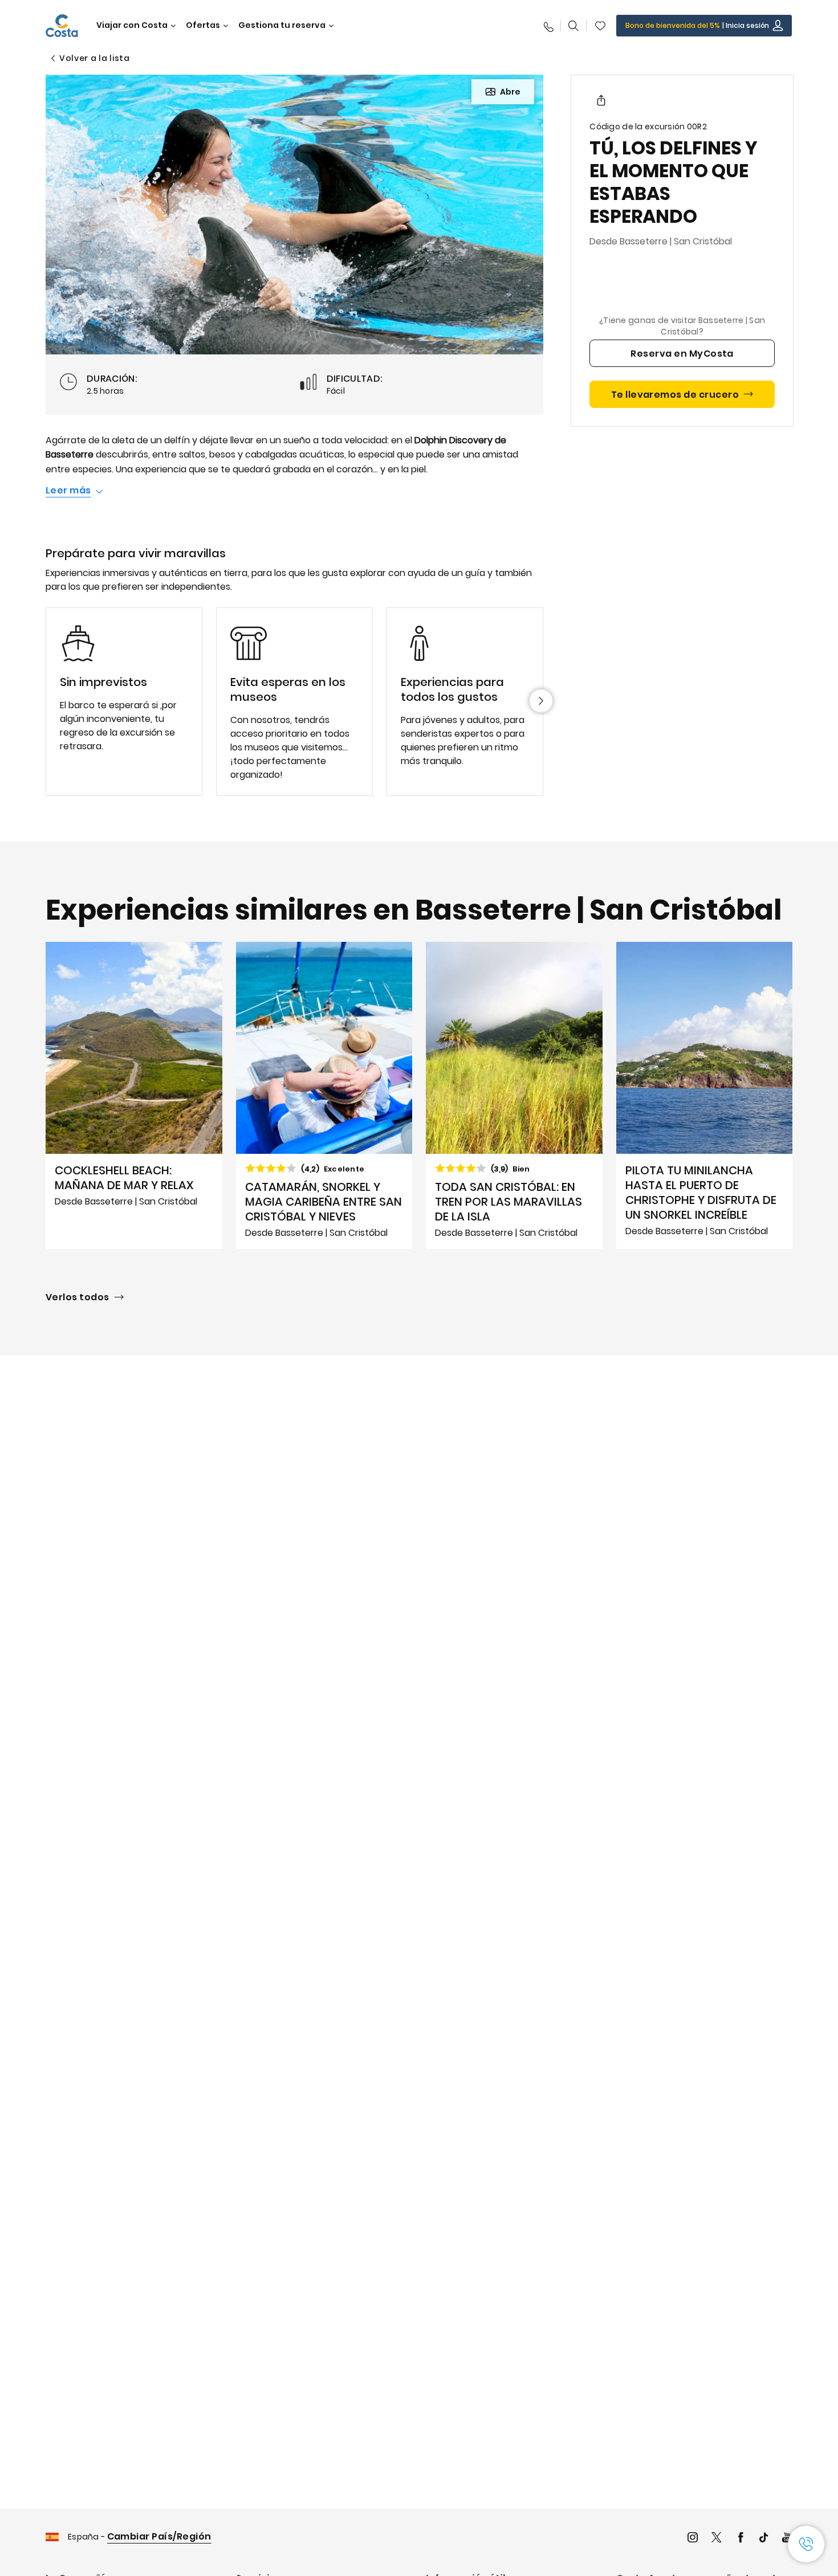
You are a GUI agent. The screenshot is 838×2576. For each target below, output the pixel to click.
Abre (510, 92)
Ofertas (203, 25)
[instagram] (693, 2539)
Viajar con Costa (132, 25)
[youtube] (787, 2539)
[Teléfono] (548, 26)
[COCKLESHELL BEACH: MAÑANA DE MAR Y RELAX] (134, 1095)
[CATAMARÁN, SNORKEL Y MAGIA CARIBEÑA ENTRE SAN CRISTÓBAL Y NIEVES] (324, 1095)
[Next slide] (541, 701)
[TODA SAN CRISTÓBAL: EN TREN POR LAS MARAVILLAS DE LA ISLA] (514, 1095)
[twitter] (717, 2539)
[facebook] (741, 2539)
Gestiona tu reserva (282, 25)
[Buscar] (573, 26)
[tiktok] (764, 2539)
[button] (600, 26)
